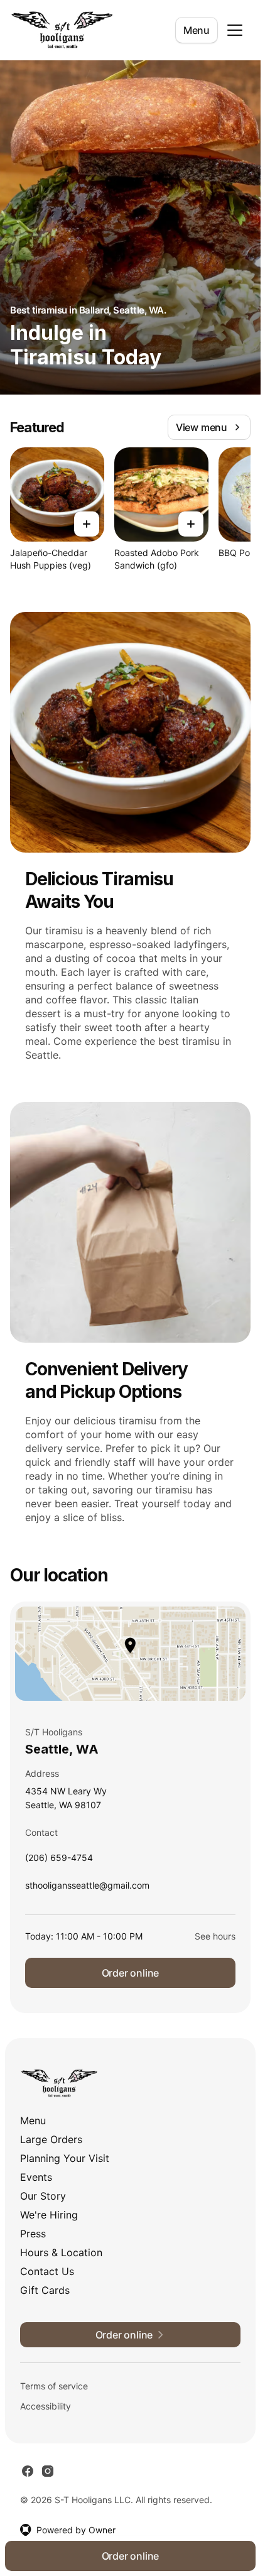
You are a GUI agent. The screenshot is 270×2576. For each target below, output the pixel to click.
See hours (215, 1936)
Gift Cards (45, 2290)
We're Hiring (49, 2215)
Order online (131, 1973)
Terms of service (54, 2386)
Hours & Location (61, 2252)
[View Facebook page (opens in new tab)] (28, 2471)
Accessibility (46, 2406)
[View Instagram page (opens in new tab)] (48, 2471)
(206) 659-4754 (59, 1861)
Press (33, 2234)
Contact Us (47, 2271)
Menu (197, 30)
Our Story (43, 2196)
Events (36, 2177)
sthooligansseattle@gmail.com (87, 1888)
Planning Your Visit (65, 2158)
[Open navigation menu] (235, 30)
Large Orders (51, 2139)
